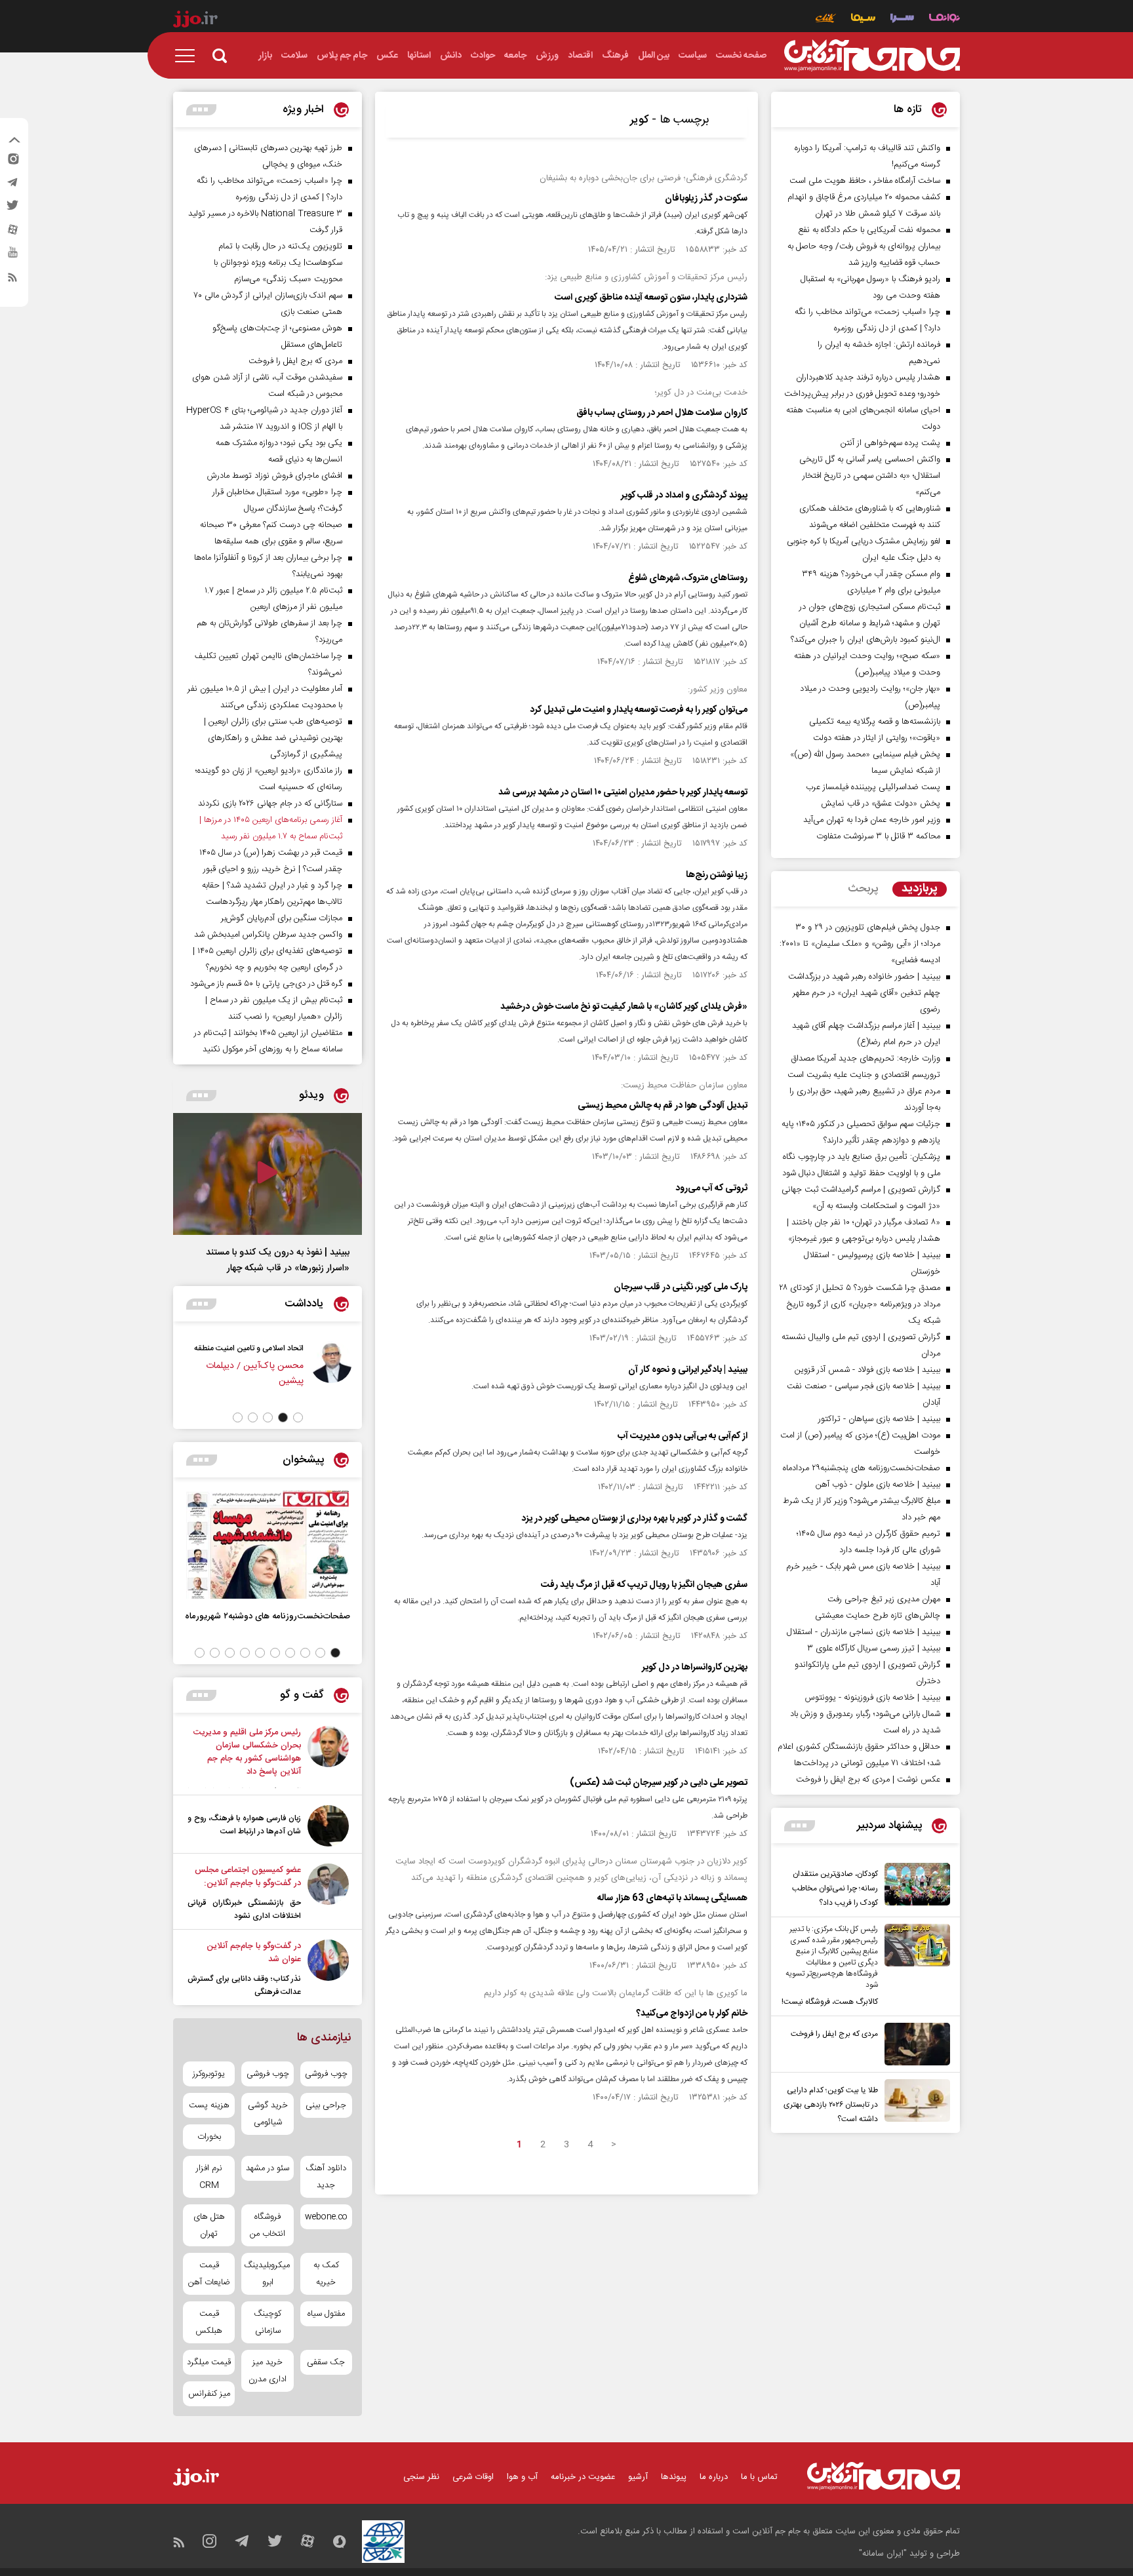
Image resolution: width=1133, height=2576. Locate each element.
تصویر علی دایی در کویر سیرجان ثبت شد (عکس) (659, 1783)
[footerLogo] (884, 2476)
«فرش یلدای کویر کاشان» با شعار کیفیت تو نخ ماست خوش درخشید (624, 1007)
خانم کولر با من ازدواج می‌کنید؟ (692, 2014)
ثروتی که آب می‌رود (711, 1188)
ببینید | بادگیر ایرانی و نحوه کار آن (688, 1370)
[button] (298, 1417)
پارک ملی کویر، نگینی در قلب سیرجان (681, 1287)
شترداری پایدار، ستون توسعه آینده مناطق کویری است (651, 298)
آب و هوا (522, 2477)
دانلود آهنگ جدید (326, 2177)
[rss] (12, 280)
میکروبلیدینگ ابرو (267, 2274)
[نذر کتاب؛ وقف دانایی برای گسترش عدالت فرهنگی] (328, 1969)
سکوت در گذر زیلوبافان (706, 199)
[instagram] (12, 162)
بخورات (209, 2137)
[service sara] (902, 19)
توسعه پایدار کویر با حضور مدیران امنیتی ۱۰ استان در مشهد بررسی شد (623, 792)
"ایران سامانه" (883, 2554)
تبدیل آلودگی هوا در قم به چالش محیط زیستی (663, 1106)
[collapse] (14, 142)
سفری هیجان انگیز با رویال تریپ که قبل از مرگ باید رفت (644, 1585)
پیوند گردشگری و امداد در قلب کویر (684, 496)
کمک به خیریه (326, 2274)
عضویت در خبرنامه (583, 2477)
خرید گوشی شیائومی (268, 2114)
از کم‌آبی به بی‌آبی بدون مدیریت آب (683, 1436)
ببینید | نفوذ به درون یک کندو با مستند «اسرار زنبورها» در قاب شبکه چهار (278, 1260)
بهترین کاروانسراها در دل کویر (695, 1668)
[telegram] (12, 185)
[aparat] (12, 233)
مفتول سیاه (326, 2314)
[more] (800, 1826)
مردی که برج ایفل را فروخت (834, 2034)
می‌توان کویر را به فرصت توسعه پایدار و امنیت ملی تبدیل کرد (639, 710)
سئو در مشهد (268, 2168)
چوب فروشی (326, 2074)
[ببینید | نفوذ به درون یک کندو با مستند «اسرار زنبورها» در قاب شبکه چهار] (268, 1174)
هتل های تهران (209, 2225)
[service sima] (863, 19)
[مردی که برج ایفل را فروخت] (914, 2044)
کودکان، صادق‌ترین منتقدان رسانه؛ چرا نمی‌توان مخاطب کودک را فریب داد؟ (835, 1888)
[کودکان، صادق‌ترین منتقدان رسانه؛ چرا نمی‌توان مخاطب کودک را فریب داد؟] (914, 1886)
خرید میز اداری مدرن (268, 2371)
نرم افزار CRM (209, 2177)
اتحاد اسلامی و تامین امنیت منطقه (249, 1348)
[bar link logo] (195, 21)
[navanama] (944, 19)
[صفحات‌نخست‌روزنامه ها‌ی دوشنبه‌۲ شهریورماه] (268, 1545)
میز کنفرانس (209, 2394)
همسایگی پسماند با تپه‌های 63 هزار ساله (672, 1898)
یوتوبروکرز (209, 2074)
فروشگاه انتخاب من (268, 2225)
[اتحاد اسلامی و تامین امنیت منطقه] (331, 1371)
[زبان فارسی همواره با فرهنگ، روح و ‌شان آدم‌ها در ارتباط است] (328, 1826)
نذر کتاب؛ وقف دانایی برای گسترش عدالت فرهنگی (244, 1985)
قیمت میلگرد (209, 2362)
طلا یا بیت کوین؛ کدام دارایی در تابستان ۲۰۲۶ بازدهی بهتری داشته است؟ (831, 2105)
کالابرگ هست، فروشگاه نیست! (830, 2002)
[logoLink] (872, 56)
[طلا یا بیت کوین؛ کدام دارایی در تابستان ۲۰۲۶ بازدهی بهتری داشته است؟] (914, 2103)
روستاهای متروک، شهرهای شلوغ (688, 578)
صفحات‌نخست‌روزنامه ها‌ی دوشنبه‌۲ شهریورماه (268, 1616)
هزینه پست (209, 2105)
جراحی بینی (326, 2105)
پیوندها (674, 2477)
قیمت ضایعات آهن (209, 2274)
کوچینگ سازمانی (268, 2322)
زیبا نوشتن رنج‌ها (717, 875)
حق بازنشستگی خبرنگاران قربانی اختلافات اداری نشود (244, 1909)
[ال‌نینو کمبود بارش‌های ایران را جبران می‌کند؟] (328, 1757)
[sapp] (12, 256)
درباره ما (714, 2477)
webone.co (326, 2217)
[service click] (826, 19)
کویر (639, 120)
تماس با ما (759, 2477)
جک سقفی (326, 2362)
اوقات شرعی (473, 2477)
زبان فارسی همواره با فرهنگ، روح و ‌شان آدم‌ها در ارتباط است (244, 1825)
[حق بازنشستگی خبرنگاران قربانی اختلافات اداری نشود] (328, 1893)
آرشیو (638, 2477)
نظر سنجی (421, 2477)
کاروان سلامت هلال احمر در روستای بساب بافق (662, 413)
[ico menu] (189, 56)
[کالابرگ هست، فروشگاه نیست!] (914, 1966)
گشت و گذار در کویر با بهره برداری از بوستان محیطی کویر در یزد (634, 1519)
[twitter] (12, 209)
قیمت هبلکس (209, 2322)
